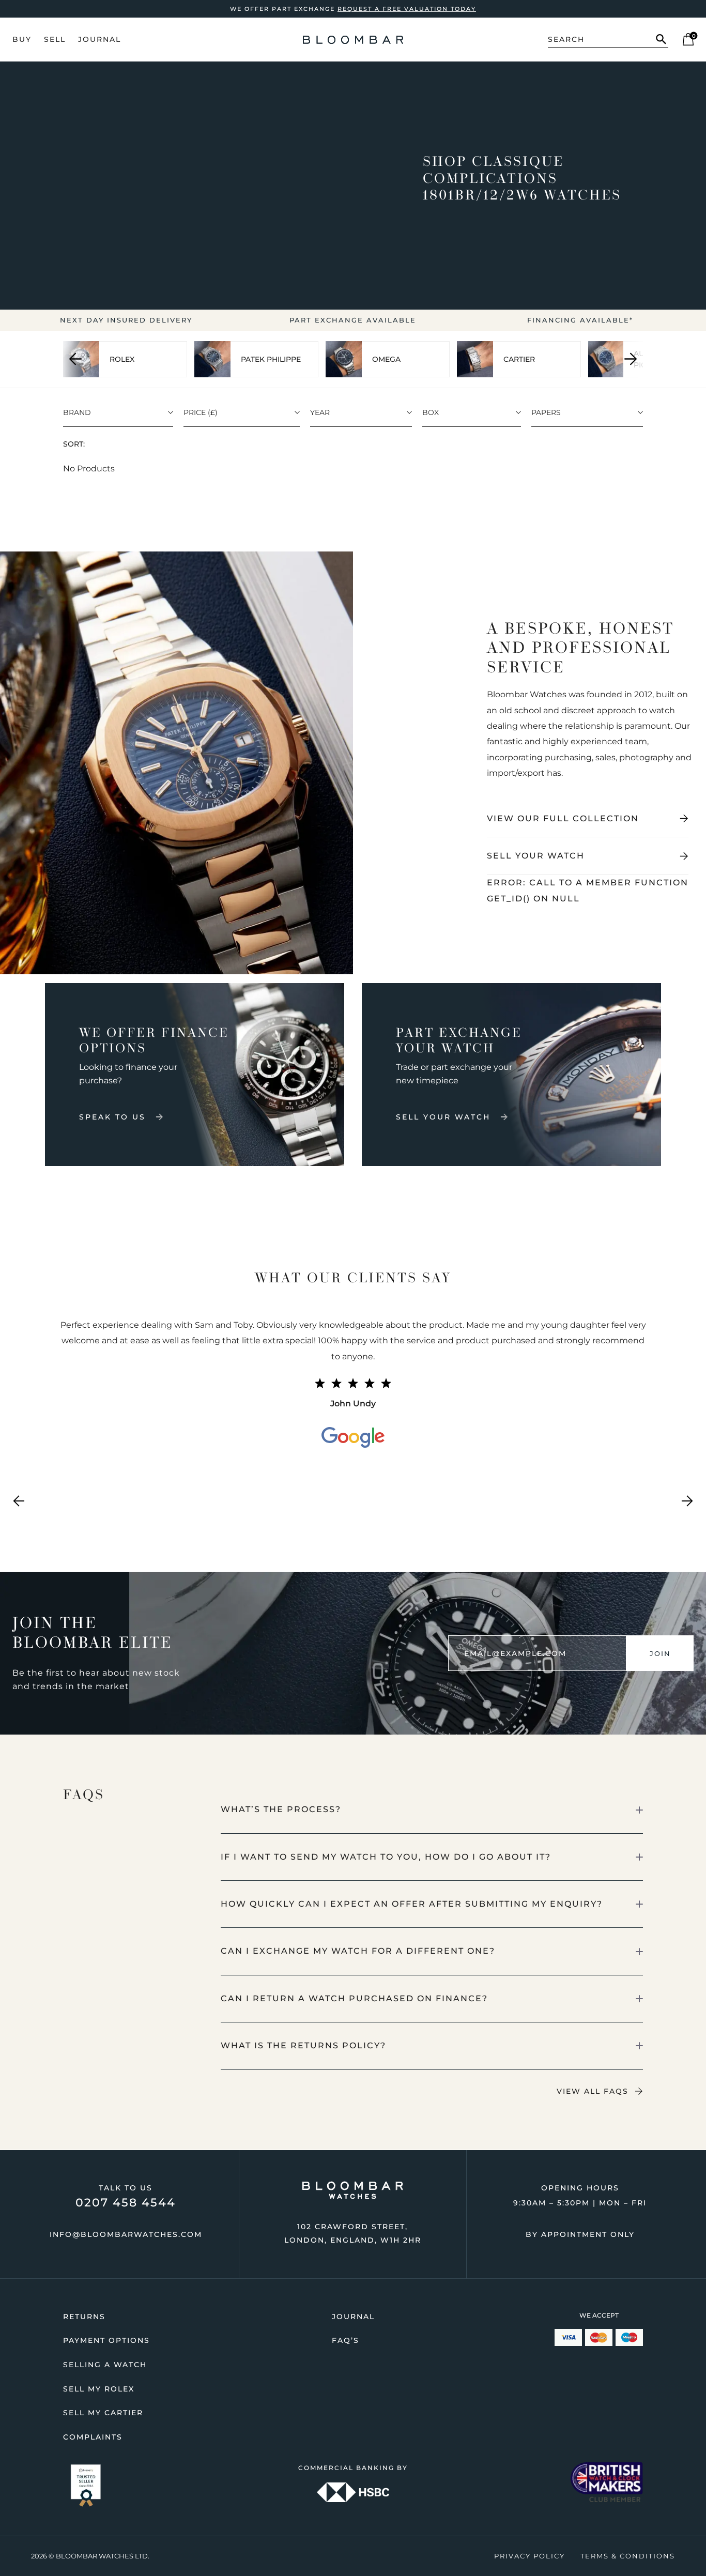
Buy (22, 39)
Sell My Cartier (103, 2413)
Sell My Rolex (99, 2389)
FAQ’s (346, 2340)
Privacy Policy (529, 2556)
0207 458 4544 (126, 2203)
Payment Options (106, 2340)
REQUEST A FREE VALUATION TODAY (407, 9)
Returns (84, 2317)
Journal (99, 39)
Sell (55, 39)
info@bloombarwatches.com (126, 2234)
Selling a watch (105, 2365)
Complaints (93, 2437)
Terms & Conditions (628, 2556)
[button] (432, 1810)
